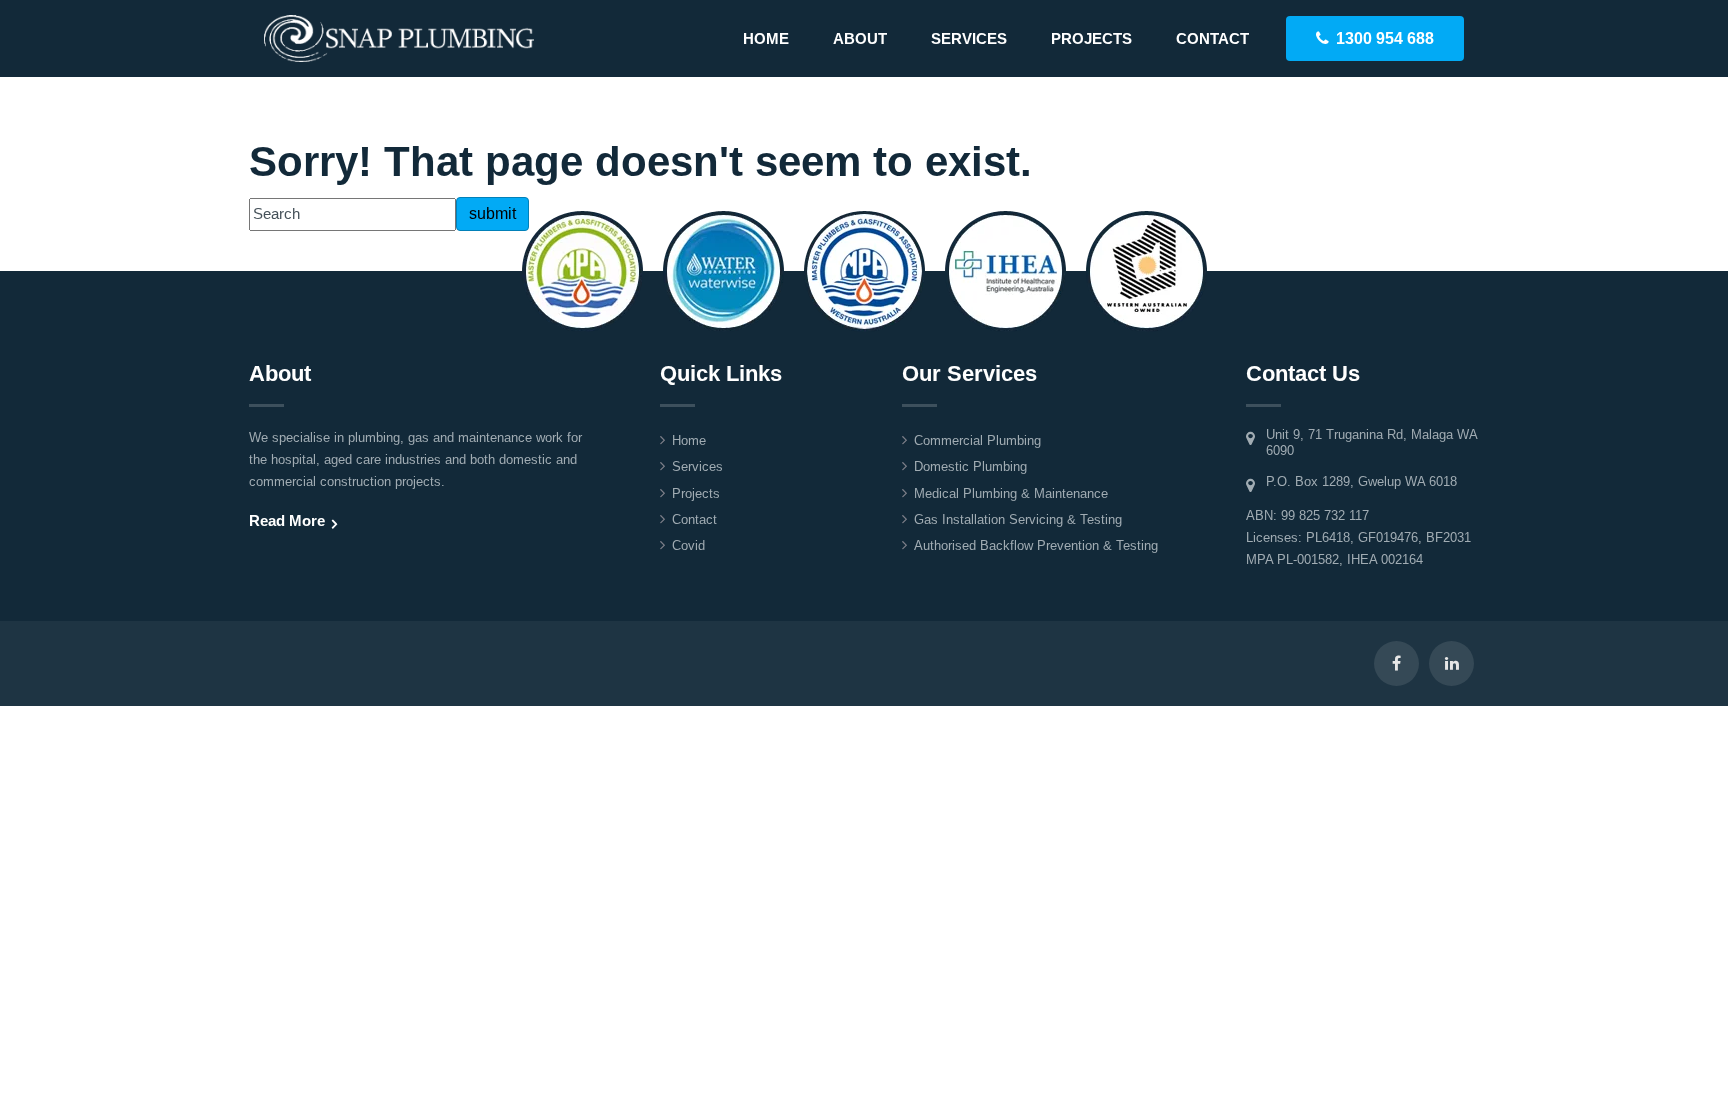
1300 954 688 (1385, 38)
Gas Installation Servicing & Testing (1018, 519)
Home (766, 38)
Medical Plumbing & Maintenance (1011, 493)
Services (969, 38)
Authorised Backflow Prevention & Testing (1036, 545)
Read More (287, 520)
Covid (688, 545)
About (860, 38)
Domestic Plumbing (970, 466)
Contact (1212, 38)
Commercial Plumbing (977, 440)
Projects (1091, 38)
